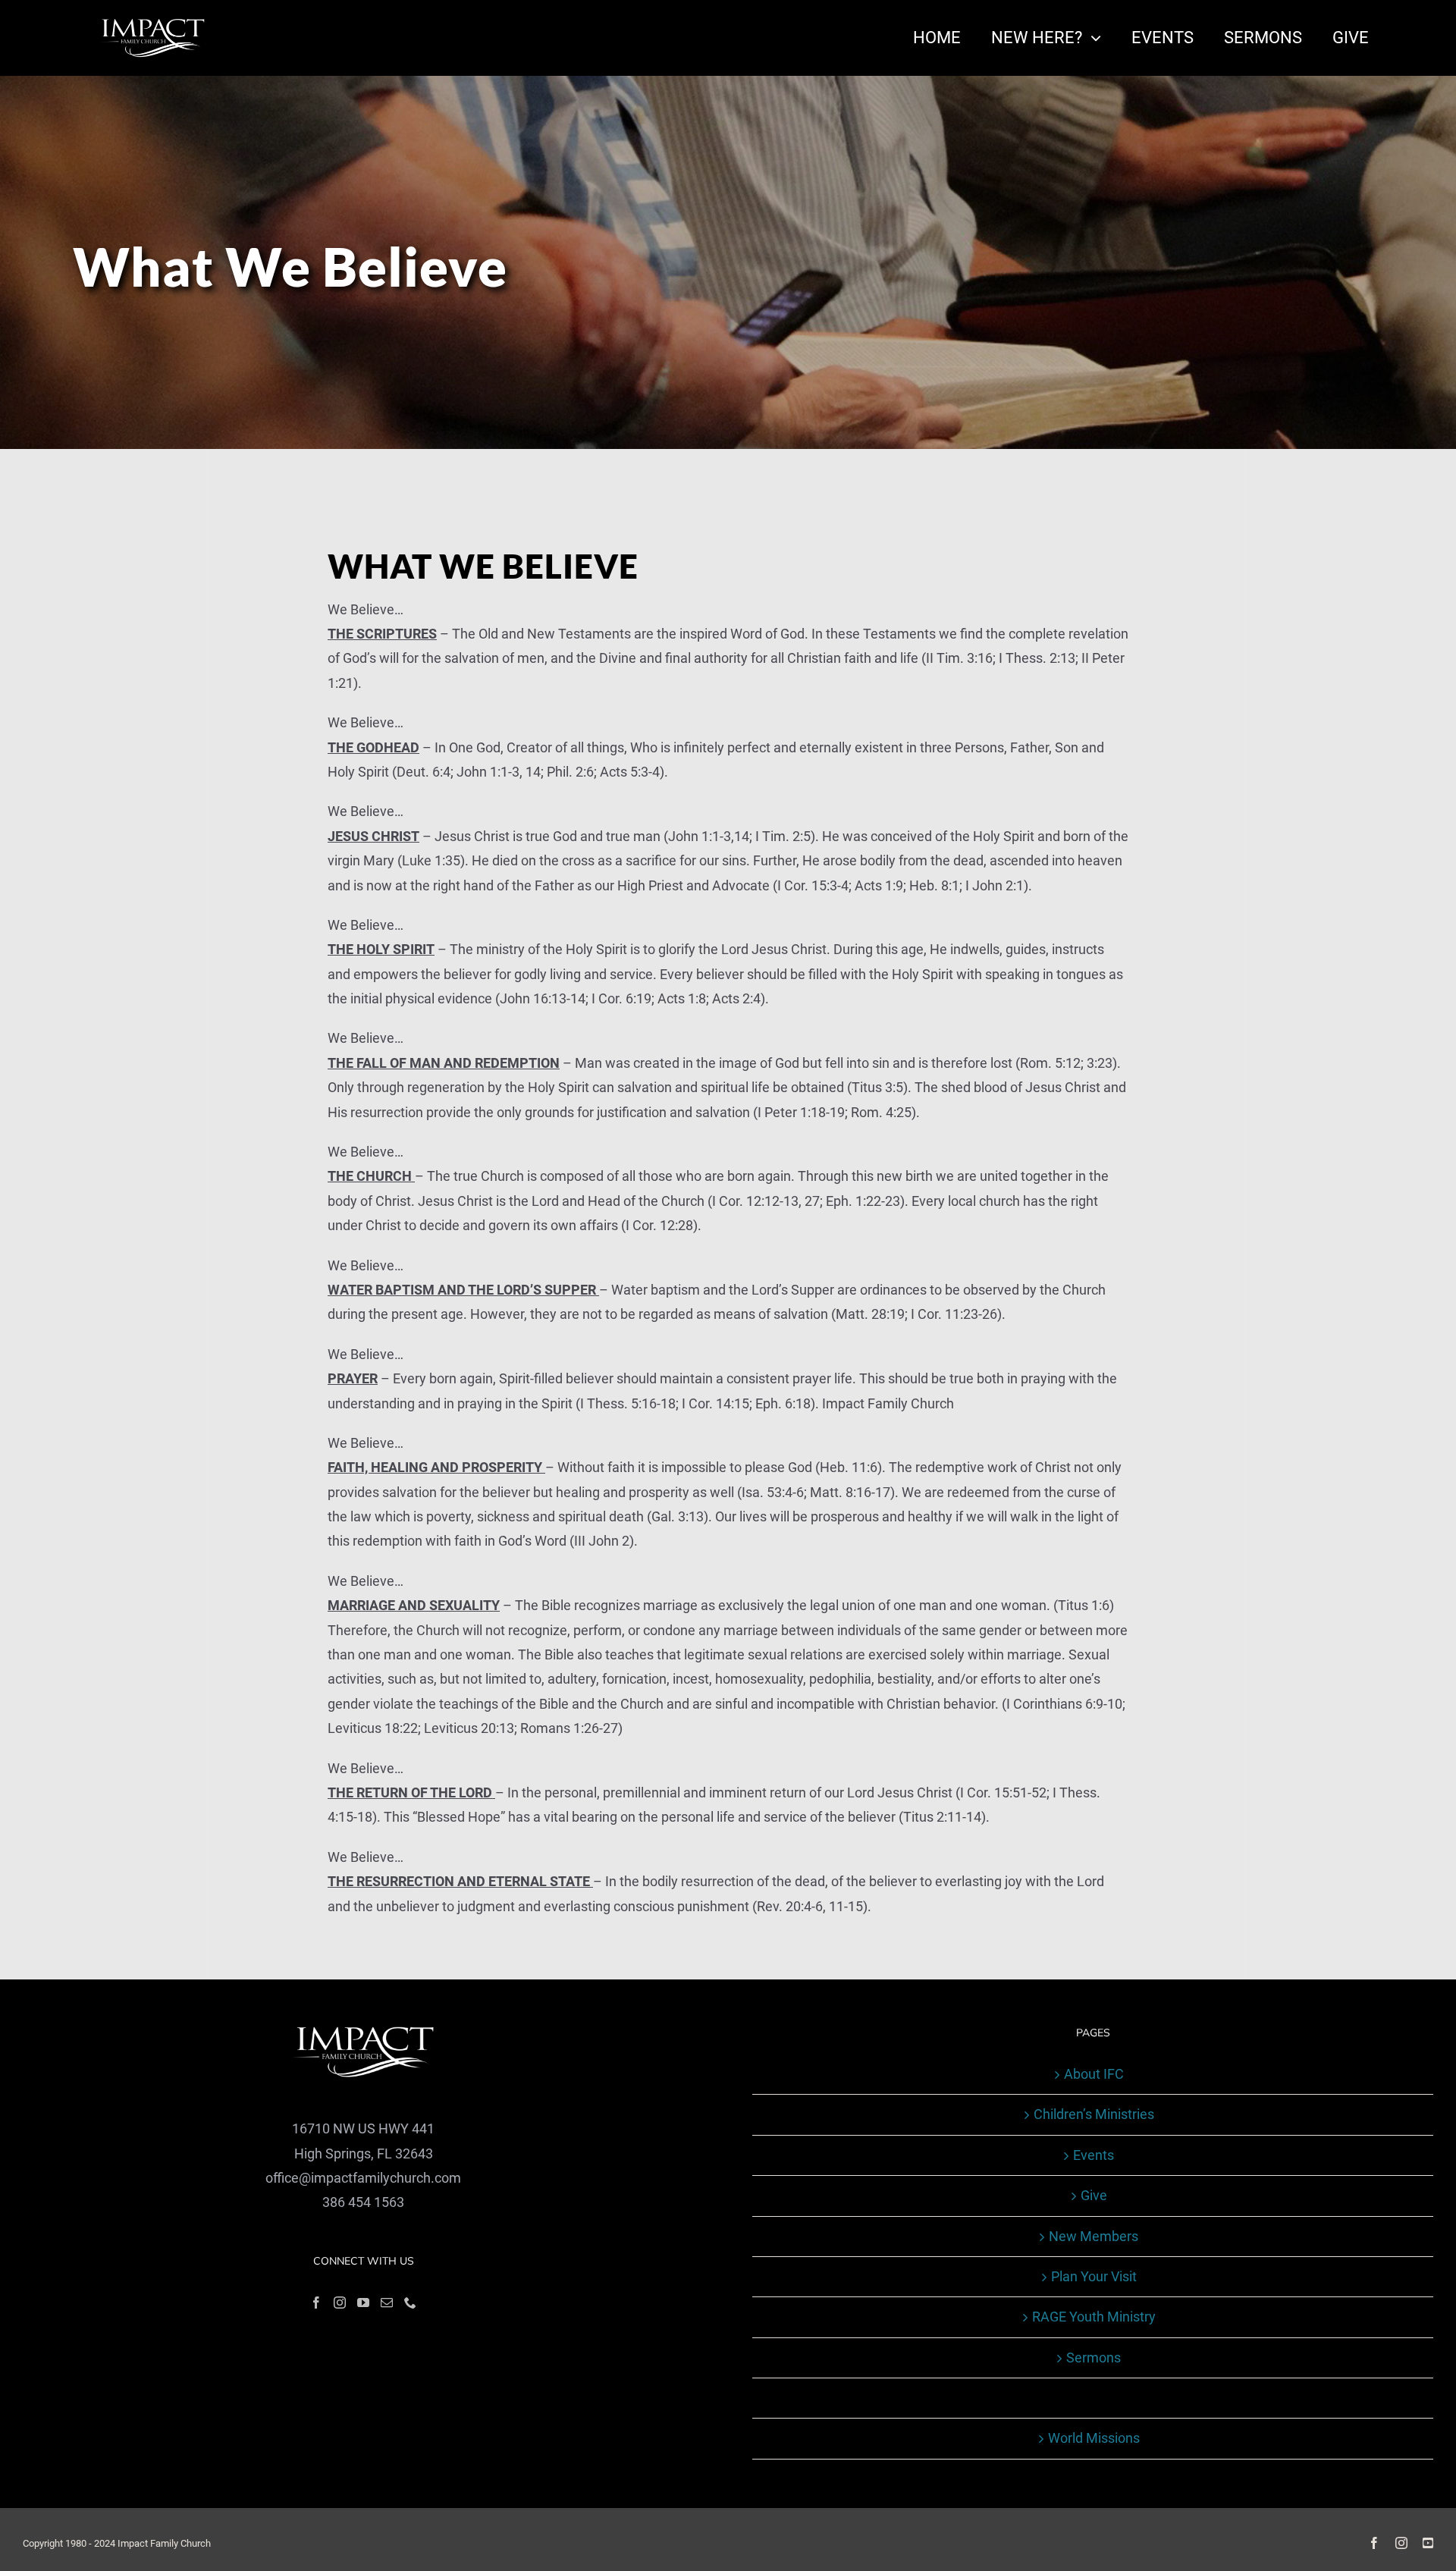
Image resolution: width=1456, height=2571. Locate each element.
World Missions (1094, 2438)
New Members (1094, 2236)
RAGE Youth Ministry (1094, 2317)
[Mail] (387, 2303)
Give (1094, 2195)
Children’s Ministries (1094, 2114)
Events (1094, 2155)
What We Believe (1094, 2398)
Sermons (1094, 2358)
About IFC (1094, 2074)
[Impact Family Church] (152, 24)
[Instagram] (340, 2303)
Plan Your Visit (1094, 2276)
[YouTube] (363, 2303)
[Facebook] (316, 2303)
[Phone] (410, 2303)
